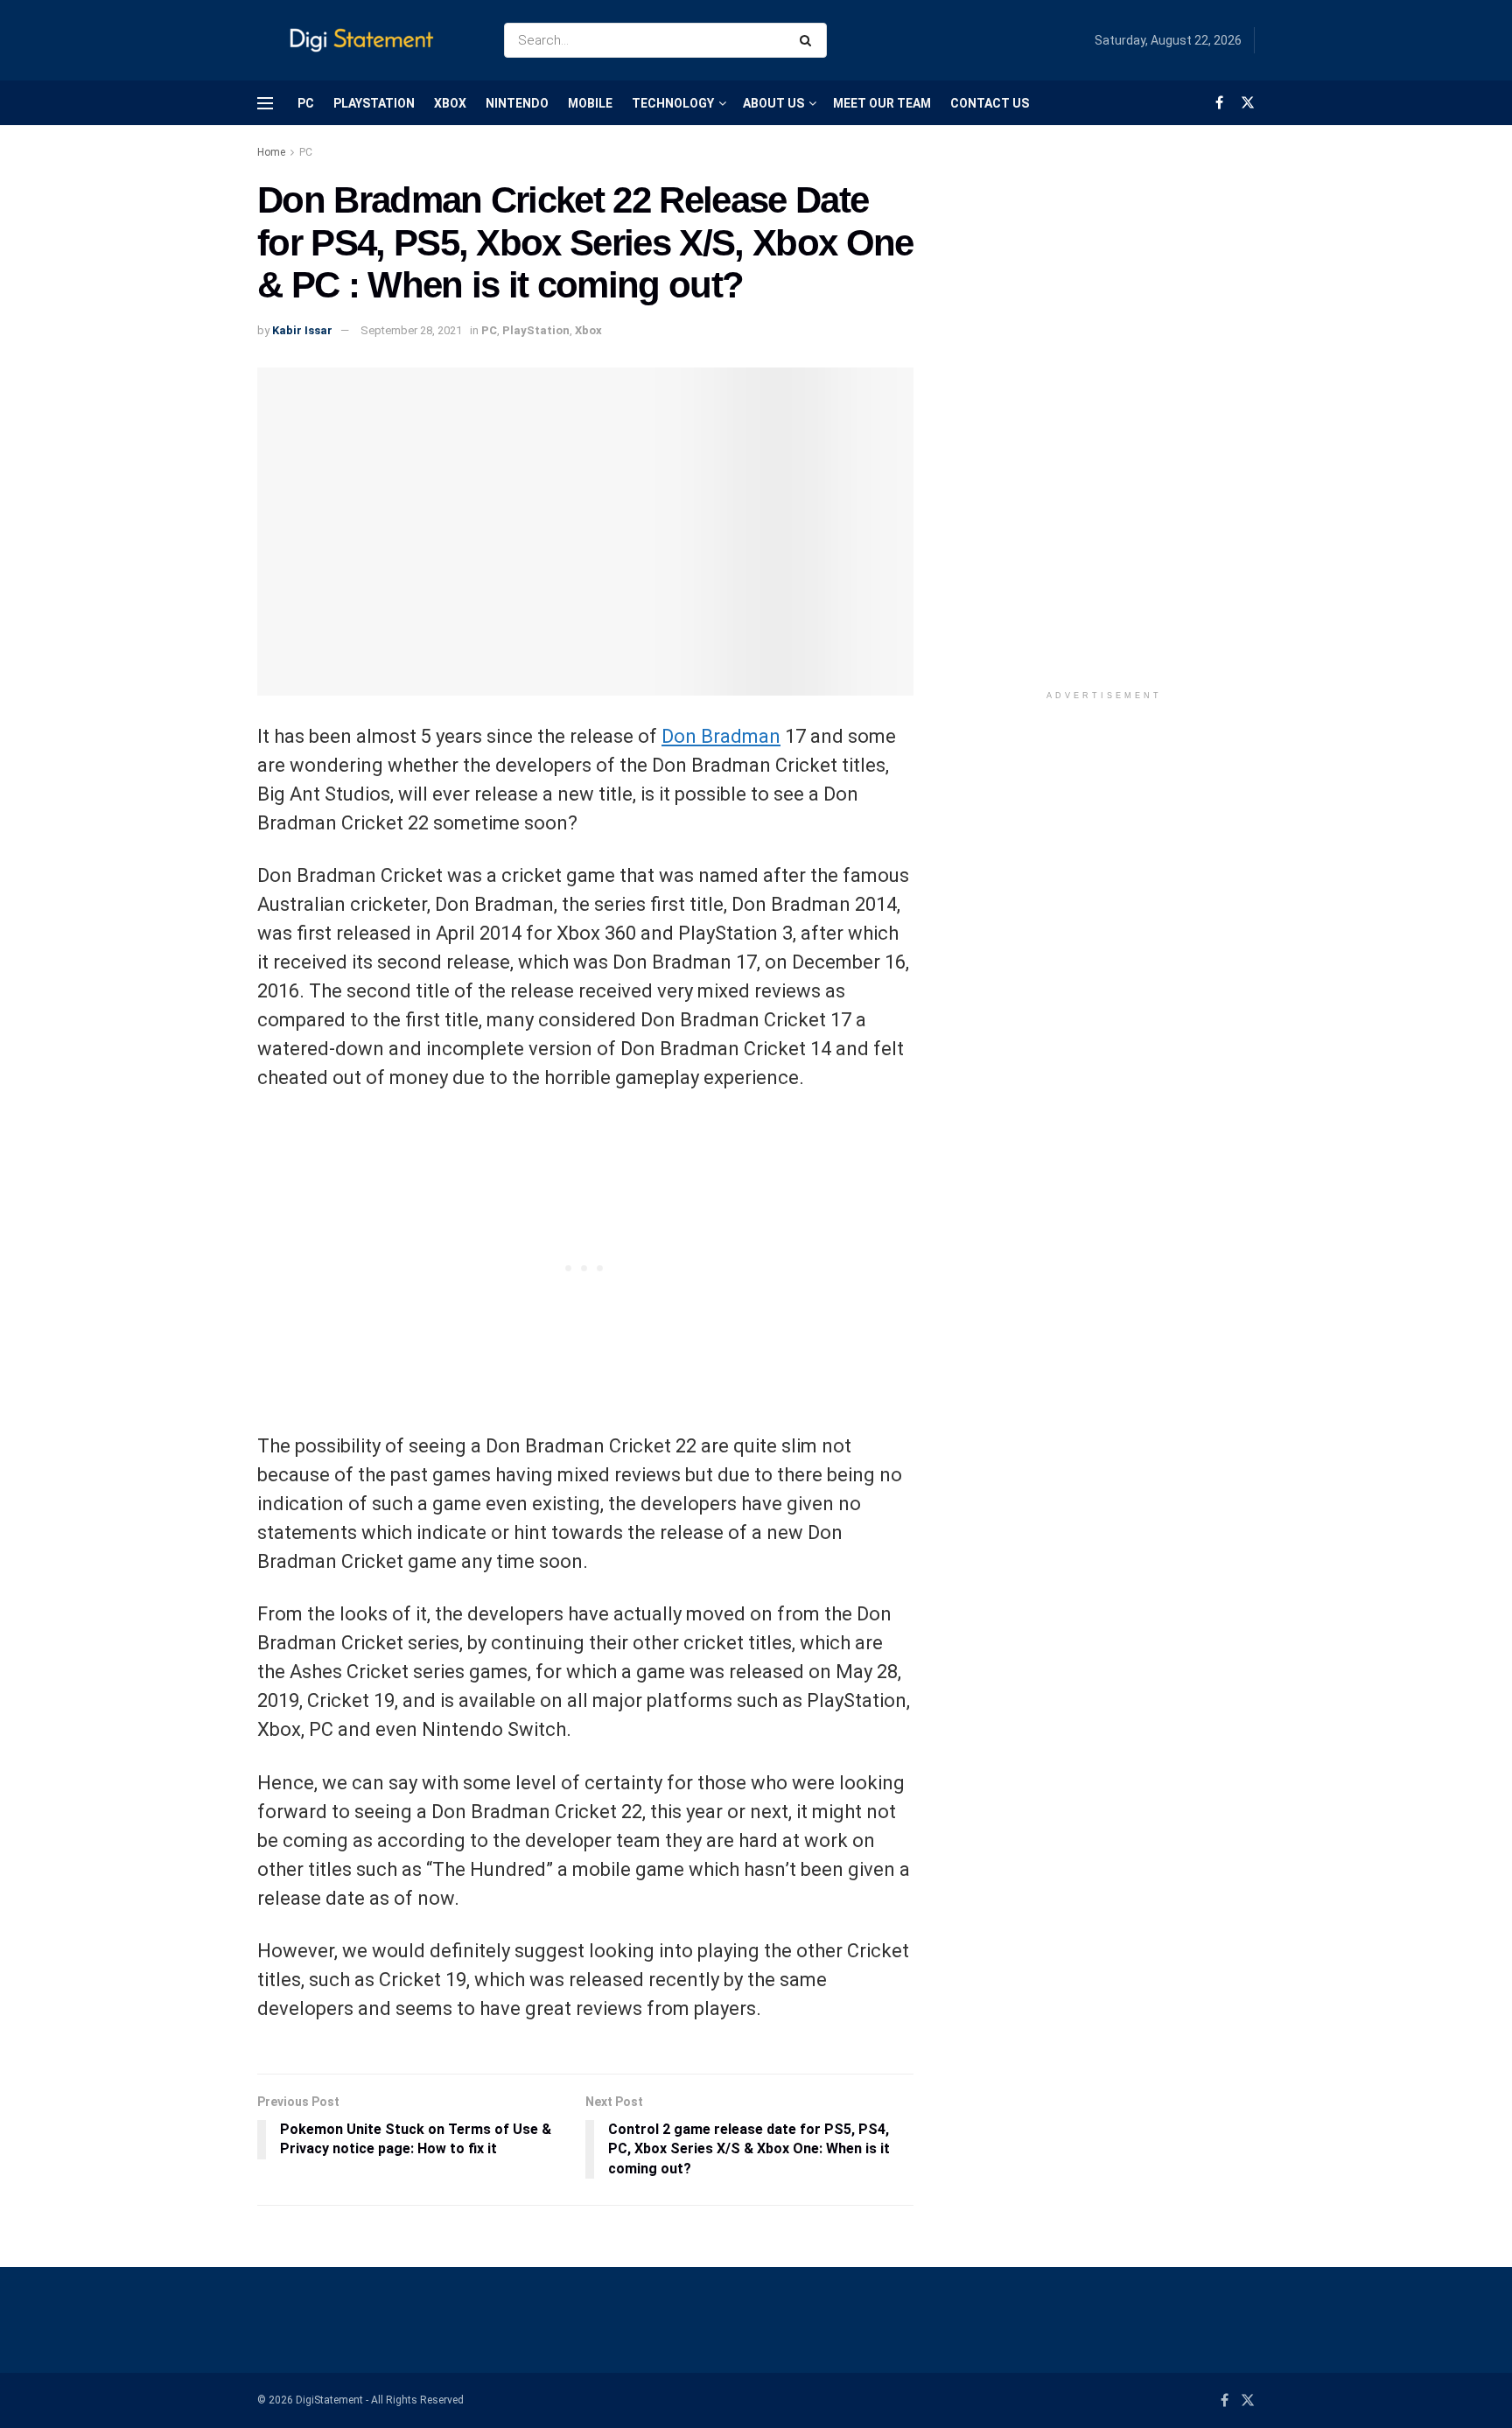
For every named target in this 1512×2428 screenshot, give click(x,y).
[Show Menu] (265, 103)
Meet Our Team (882, 103)
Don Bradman (721, 736)
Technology (673, 103)
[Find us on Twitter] (1248, 103)
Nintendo (517, 103)
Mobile (590, 103)
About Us (773, 103)
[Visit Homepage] (365, 41)
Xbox (450, 103)
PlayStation (374, 103)
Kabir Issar (302, 330)
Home (271, 152)
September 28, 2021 (411, 330)
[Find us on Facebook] (1219, 103)
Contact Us (990, 103)
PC (306, 103)
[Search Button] (809, 40)
